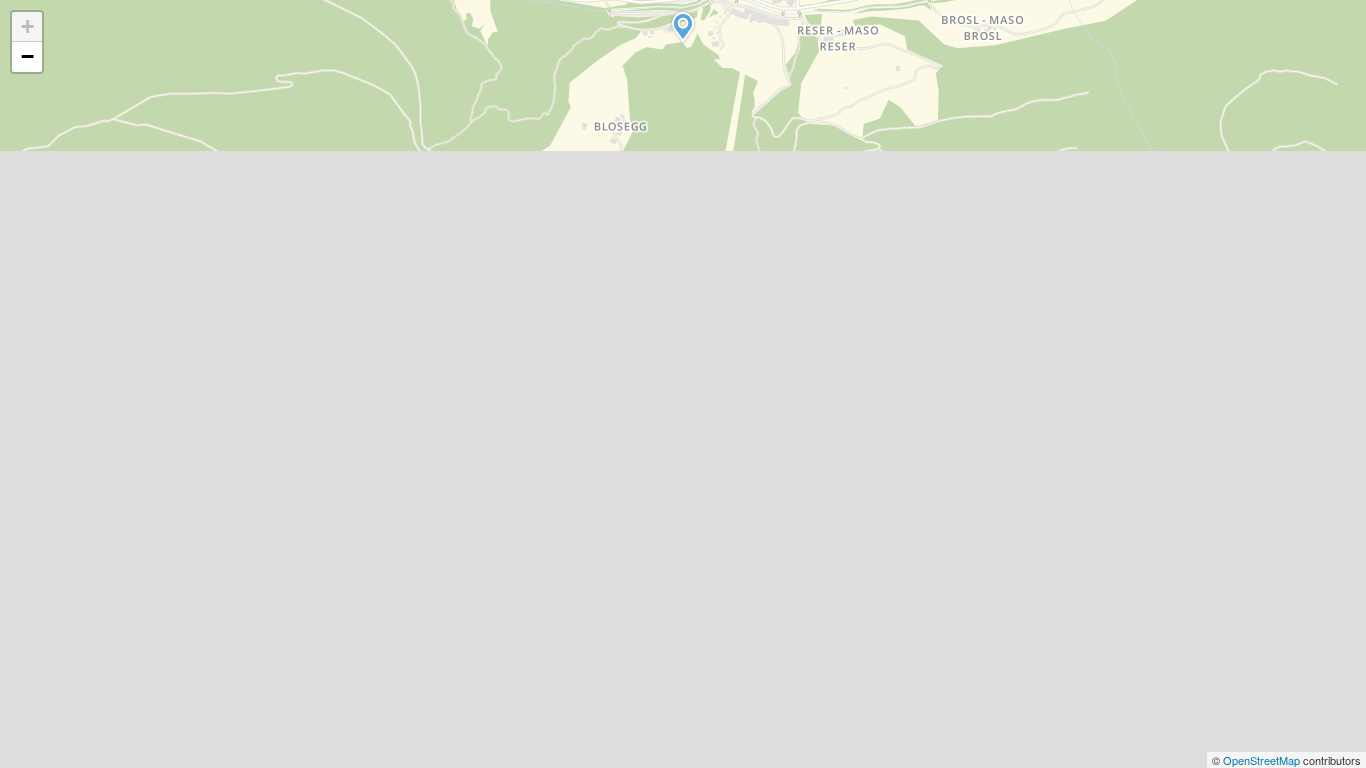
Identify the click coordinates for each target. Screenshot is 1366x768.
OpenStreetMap (1263, 760)
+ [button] (27, 26)
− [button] (27, 56)
